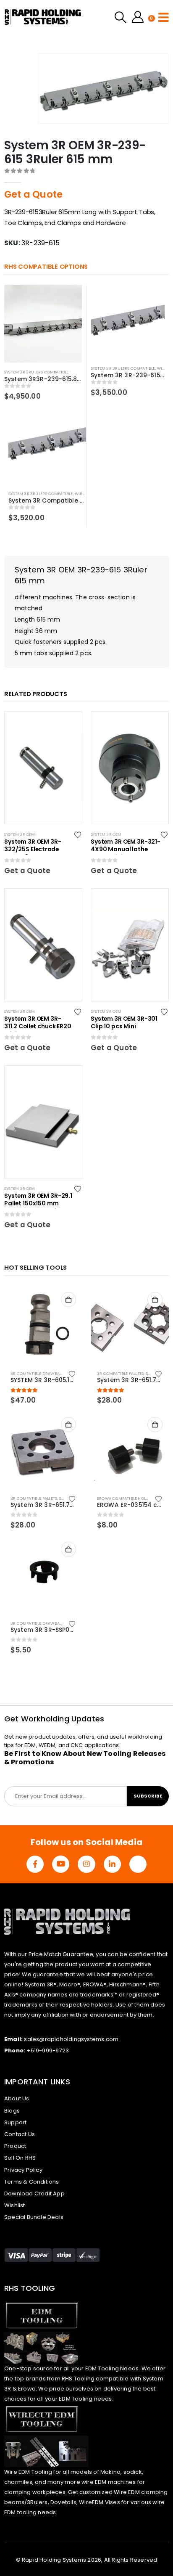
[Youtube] (61, 1864)
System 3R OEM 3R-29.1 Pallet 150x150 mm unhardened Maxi (38, 1200)
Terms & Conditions (32, 2182)
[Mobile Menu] (164, 17)
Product (15, 2146)
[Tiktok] (138, 1864)
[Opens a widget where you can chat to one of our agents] (115, 2528)
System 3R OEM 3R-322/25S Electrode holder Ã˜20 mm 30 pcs (38, 846)
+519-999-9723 (48, 2050)
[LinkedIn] (112, 1864)
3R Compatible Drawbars (37, 1373)
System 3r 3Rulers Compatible (37, 372)
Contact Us (20, 2134)
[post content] (43, 768)
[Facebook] (35, 1864)
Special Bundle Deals (34, 2217)
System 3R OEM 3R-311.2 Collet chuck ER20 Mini (38, 1023)
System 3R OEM (20, 834)
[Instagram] (86, 1864)
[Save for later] (78, 834)
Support (15, 2122)
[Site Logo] (43, 17)
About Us (17, 2098)
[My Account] (138, 17)
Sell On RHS (20, 2158)
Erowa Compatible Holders (126, 1498)
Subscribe (148, 1796)
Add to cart (68, 1300)
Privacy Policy (23, 2170)
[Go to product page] (43, 324)
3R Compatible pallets (120, 1373)
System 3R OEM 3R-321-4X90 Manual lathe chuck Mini (126, 846)
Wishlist (15, 2205)
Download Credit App (34, 2193)
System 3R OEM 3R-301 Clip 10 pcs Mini (124, 1023)
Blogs (12, 2111)
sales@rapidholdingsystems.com (71, 2039)
